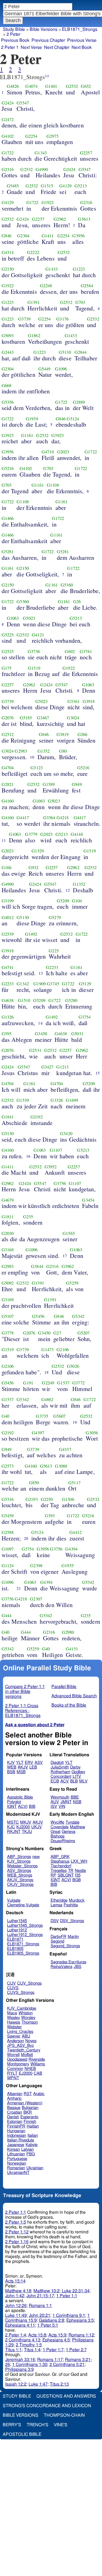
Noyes (31, 2041)
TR (71, 1871)
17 (65, 1256)
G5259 (72, 1283)
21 (19, 1588)
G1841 (8, 1117)
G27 (57, 1333)
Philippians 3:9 (19, 2369)
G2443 (8, 352)
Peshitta (71, 1905)
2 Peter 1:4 (16, 2335)
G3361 (74, 701)
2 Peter (13, 34)
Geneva (69, 1832)
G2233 (52, 967)
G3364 (49, 818)
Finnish (30, 2122)
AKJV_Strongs (20, 1880)
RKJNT (14, 1832)
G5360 (67, 585)
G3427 (47, 1067)
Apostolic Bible (22, 2434)
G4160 (8, 801)
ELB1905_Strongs (23, 1953)
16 (28, 1156)
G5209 (63, 901)
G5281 (8, 552)
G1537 (63, 1383)
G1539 (23, 1100)
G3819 (63, 734)
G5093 (8, 336)
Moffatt (27, 2055)
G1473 (47, 1350)
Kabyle (32, 2145)
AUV (55, 1802)
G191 (28, 1383)
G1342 (23, 984)
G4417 (23, 818)
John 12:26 (16, 2306)
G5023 (29, 618)
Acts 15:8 (37, 2335)
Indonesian (17, 2136)
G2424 (8, 103)
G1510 (24, 1000)
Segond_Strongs (65, 1946)
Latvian (27, 2149)
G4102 (8, 136)
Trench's (38, 2425)
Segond (57, 1941)
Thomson (30, 2022)
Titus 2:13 (59, 2384)
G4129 (65, 186)
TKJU (27, 1832)
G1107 (56, 1150)
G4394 (71, 1549)
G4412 (75, 1532)
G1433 (52, 269)
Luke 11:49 (16, 2315)
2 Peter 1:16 (17, 2242)
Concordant (61, 1777)
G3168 (8, 1250)
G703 (80, 302)
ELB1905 (15, 1949)
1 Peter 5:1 (48, 2325)
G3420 (66, 1133)
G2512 (8, 734)
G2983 (21, 751)
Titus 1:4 (32, 2350)
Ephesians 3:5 (80, 2320)
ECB (55, 1781)
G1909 (40, 984)
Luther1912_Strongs (25, 1935)
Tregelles (59, 1871)
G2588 (8, 1532)
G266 (83, 734)
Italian (33, 2136)
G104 (77, 901)
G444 (7, 1615)
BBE (75, 1797)
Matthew (78, 1827)
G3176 (62, 319)
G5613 (84, 219)
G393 (50, 1516)
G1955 (68, 1566)
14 (40, 1023)
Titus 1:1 (13, 2350)
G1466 (8, 518)
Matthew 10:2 (47, 2291)
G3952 (51, 1167)
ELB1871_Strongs (80, 29)
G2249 (48, 1383)
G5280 (71, 1000)
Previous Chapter (48, 40)
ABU (26, 2036)
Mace (12, 2013)
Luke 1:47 (38, 2384)
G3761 (86, 651)
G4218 (63, 818)
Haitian (33, 2126)
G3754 (85, 1017)
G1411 (48, 236)
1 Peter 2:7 (76, 2350)
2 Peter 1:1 (16, 2212)
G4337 (65, 1449)
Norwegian (17, 2163)
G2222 (33, 252)
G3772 (78, 1383)
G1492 (31, 934)
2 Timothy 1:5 (29, 2345)
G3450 (41, 1034)
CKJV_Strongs (20, 1885)
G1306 (68, 1499)
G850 (34, 1483)
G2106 (63, 1350)
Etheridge (59, 1900)
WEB (12, 1767)
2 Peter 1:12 (17, 2232)
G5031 (77, 1034)
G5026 (73, 1366)
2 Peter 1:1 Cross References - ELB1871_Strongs (23, 1711)
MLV (83, 1781)
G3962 (68, 1266)
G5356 (8, 402)
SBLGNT (66, 1875)
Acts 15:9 (57, 2335)
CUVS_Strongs (21, 1993)
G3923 (8, 435)
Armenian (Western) (25, 2103)
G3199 (8, 901)
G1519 (34, 668)
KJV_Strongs (19, 1861)
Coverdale (60, 1827)
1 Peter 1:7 (53, 2350)
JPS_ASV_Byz (20, 2046)
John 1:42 (15, 2296)
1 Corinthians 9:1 (69, 2315)
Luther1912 (17, 1930)
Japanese (16, 2145)
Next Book (82, 47)
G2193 (32, 1499)
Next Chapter (57, 47)
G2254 (31, 136)
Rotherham (60, 1772)
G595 (7, 1034)
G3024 (73, 718)
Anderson (16, 2041)
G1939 (32, 419)
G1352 (44, 751)
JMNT (66, 1802)
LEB (33, 1767)
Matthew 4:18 (18, 2291)
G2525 (8, 651)
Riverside (37, 2059)
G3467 (43, 718)
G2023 (63, 452)
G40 (5, 1416)
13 (41, 973)
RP (53, 1875)
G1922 (48, 202)
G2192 (37, 1117)
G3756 (34, 651)
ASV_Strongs (19, 1871)
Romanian (16, 2168)
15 (98, 1073)
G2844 (81, 352)
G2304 (23, 236)
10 (32, 757)
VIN (62, 1807)
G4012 (8, 917)
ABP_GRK (60, 1857)
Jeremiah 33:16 (20, 2360)
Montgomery (18, 2064)
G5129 (85, 984)
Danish (13, 2117)
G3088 (61, 1466)
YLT (20, 1763)
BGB (77, 1880)
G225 (54, 951)
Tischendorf (61, 1866)
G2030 (8, 1233)
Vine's (61, 2425)
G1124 (8, 1566)
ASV (39, 1763)
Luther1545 (17, 1921)
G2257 (86, 153)
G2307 (36, 1599)
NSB (77, 1802)
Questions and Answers (66, 2396)
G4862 (47, 1399)
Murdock (77, 1900)
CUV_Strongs (29, 1983)
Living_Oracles (20, 2032)
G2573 (8, 1466)
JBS (78, 1967)
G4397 (38, 1433)
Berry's (12, 2425)
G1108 (53, 485)
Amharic (14, 2098)
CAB (38, 2073)
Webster (14, 2027)
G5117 (74, 1483)
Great (55, 1832)
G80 (63, 751)
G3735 (42, 1416)
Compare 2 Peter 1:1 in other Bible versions (25, 1692)
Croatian (15, 2112)
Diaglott (57, 1763)
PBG (31, 2154)
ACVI (23, 1807)
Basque (14, 2108)
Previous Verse (82, 40)
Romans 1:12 (81, 2335)
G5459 (8, 1516)
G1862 (34, 336)
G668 (7, 385)
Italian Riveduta (21, 2140)
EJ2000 (26, 2073)
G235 (28, 1217)
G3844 (37, 1266)
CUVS (13, 1988)
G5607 (59, 1416)
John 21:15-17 (40, 2296)
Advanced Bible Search (74, 1696)
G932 (34, 867)
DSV (55, 1921)
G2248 (46, 286)
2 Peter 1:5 (16, 2222)
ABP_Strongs (19, 1857)
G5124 (73, 419)
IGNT (12, 1807)
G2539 (8, 934)
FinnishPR (16, 2126)
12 (68, 890)
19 (75, 1422)
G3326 (57, 1100)
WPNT (13, 2078)
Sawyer (14, 2036)
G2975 (53, 136)
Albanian (15, 2094)
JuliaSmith (60, 1767)
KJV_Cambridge (22, 2008)
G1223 (79, 269)
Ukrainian (35, 2168)
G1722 (8, 153)
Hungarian (16, 2131)
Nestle (80, 1871)
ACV (65, 1781)
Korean (13, 2149)
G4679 (8, 1200)
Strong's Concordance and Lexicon (47, 2406)
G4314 (8, 252)
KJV (11, 1763)
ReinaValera (61, 1967)
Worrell (13, 2055)
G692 (70, 651)
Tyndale (72, 1822)
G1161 (27, 435)
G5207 (84, 1333)
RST (28, 2094)
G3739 (24, 319)
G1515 (47, 186)
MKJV (26, 1822)
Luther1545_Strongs (25, 1926)
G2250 (47, 1499)
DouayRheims (63, 1841)
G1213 (62, 1067)
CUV (11, 1983)
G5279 (55, 917)
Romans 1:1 (40, 2306)
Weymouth (60, 1797)
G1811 (8, 1217)
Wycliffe (57, 1822)
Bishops (58, 1836)
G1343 (41, 153)
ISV (54, 1807)
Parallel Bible (64, 1687)
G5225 (8, 635)
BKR (28, 2112)
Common (15, 2069)
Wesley (13, 2018)
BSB (11, 1772)
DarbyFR (58, 1937)
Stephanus (60, 1861)
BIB (32, 1807)
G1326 (8, 1017)
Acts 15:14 (15, 2281)
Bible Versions (44, 29)
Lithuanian (16, 2154)
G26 (77, 602)
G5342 (78, 1316)
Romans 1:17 (50, 2360)
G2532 (72, 86)
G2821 (8, 784)
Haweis (14, 2022)
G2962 (60, 219)
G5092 (8, 1283)
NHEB (30, 2069)
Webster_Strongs (22, 1866)
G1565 (69, 1233)
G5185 (26, 718)
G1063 (13, 618)
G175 (7, 668)
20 (26, 1538)
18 (47, 1372)
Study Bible (14, 29)
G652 (86, 86)
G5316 (8, 1499)
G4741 (8, 967)
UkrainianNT (18, 2173)
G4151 (72, 1649)
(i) (47, 76)
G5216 (8, 468)
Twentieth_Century (24, 2050)
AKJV (23, 1767)
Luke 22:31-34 (76, 2291)
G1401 (51, 86)
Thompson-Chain (64, 2415)
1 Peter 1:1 (67, 2296)
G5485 (13, 186)
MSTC (13, 1822)
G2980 (68, 1632)
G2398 (36, 1566)
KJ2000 (23, 1827)
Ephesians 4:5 (56, 2340)
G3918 (89, 701)
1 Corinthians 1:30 (30, 2365)
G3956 (78, 236)
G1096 (61, 369)
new (36, 1857)
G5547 (23, 103)
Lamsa (56, 1905)
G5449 (44, 369)
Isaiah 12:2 (16, 2384)
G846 (7, 236)
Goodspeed (17, 2059)
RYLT (12, 2073)
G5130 (65, 352)
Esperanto (29, 2117)
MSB (21, 1772)
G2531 (35, 1050)
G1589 (49, 784)
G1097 (8, 1549)
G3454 (88, 1200)
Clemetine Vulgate (23, 1905)
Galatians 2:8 (52, 2320)
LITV (77, 1777)
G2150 (8, 269)
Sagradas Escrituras (68, 1962)
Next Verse (31, 47)
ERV (29, 1763)
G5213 (81, 186)
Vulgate (14, 1900)
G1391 (34, 302)
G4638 (8, 1000)
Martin (73, 1937)
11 (4, 840)
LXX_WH (79, 1861)
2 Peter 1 (10, 47)
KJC (11, 1827)
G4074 (31, 86)
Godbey (78, 1772)
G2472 (8, 119)
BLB (74, 1781)
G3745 (53, 984)
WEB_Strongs (20, 1875)
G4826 (13, 86)
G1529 (38, 851)
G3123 (37, 768)
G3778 (8, 1333)
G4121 (38, 635)
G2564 (87, 286)
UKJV (37, 1827)
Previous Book (15, 40)
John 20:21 (40, 2315)
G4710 (48, 452)
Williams (38, 2064)
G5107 (8, 1316)
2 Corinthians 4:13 (23, 2340)
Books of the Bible (69, 1705)
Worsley (28, 2018)
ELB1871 (15, 1939)
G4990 (42, 169)
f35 (78, 1875)
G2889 (79, 402)
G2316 (8, 169)
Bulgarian (30, 2108)
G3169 (8, 1300)
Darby (75, 1767)
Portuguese (17, 2159)
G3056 (92, 1433)
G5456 (38, 1316)
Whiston (26, 2013)
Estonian (15, 2122)
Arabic (39, 2094)
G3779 (31, 834)
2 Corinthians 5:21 (67, 2365)
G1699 (72, 1100)
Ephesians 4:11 (20, 2325)
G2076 (8, 718)
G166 (7, 867)
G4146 (77, 834)
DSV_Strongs (72, 1921)
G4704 (8, 768)
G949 (77, 784)
